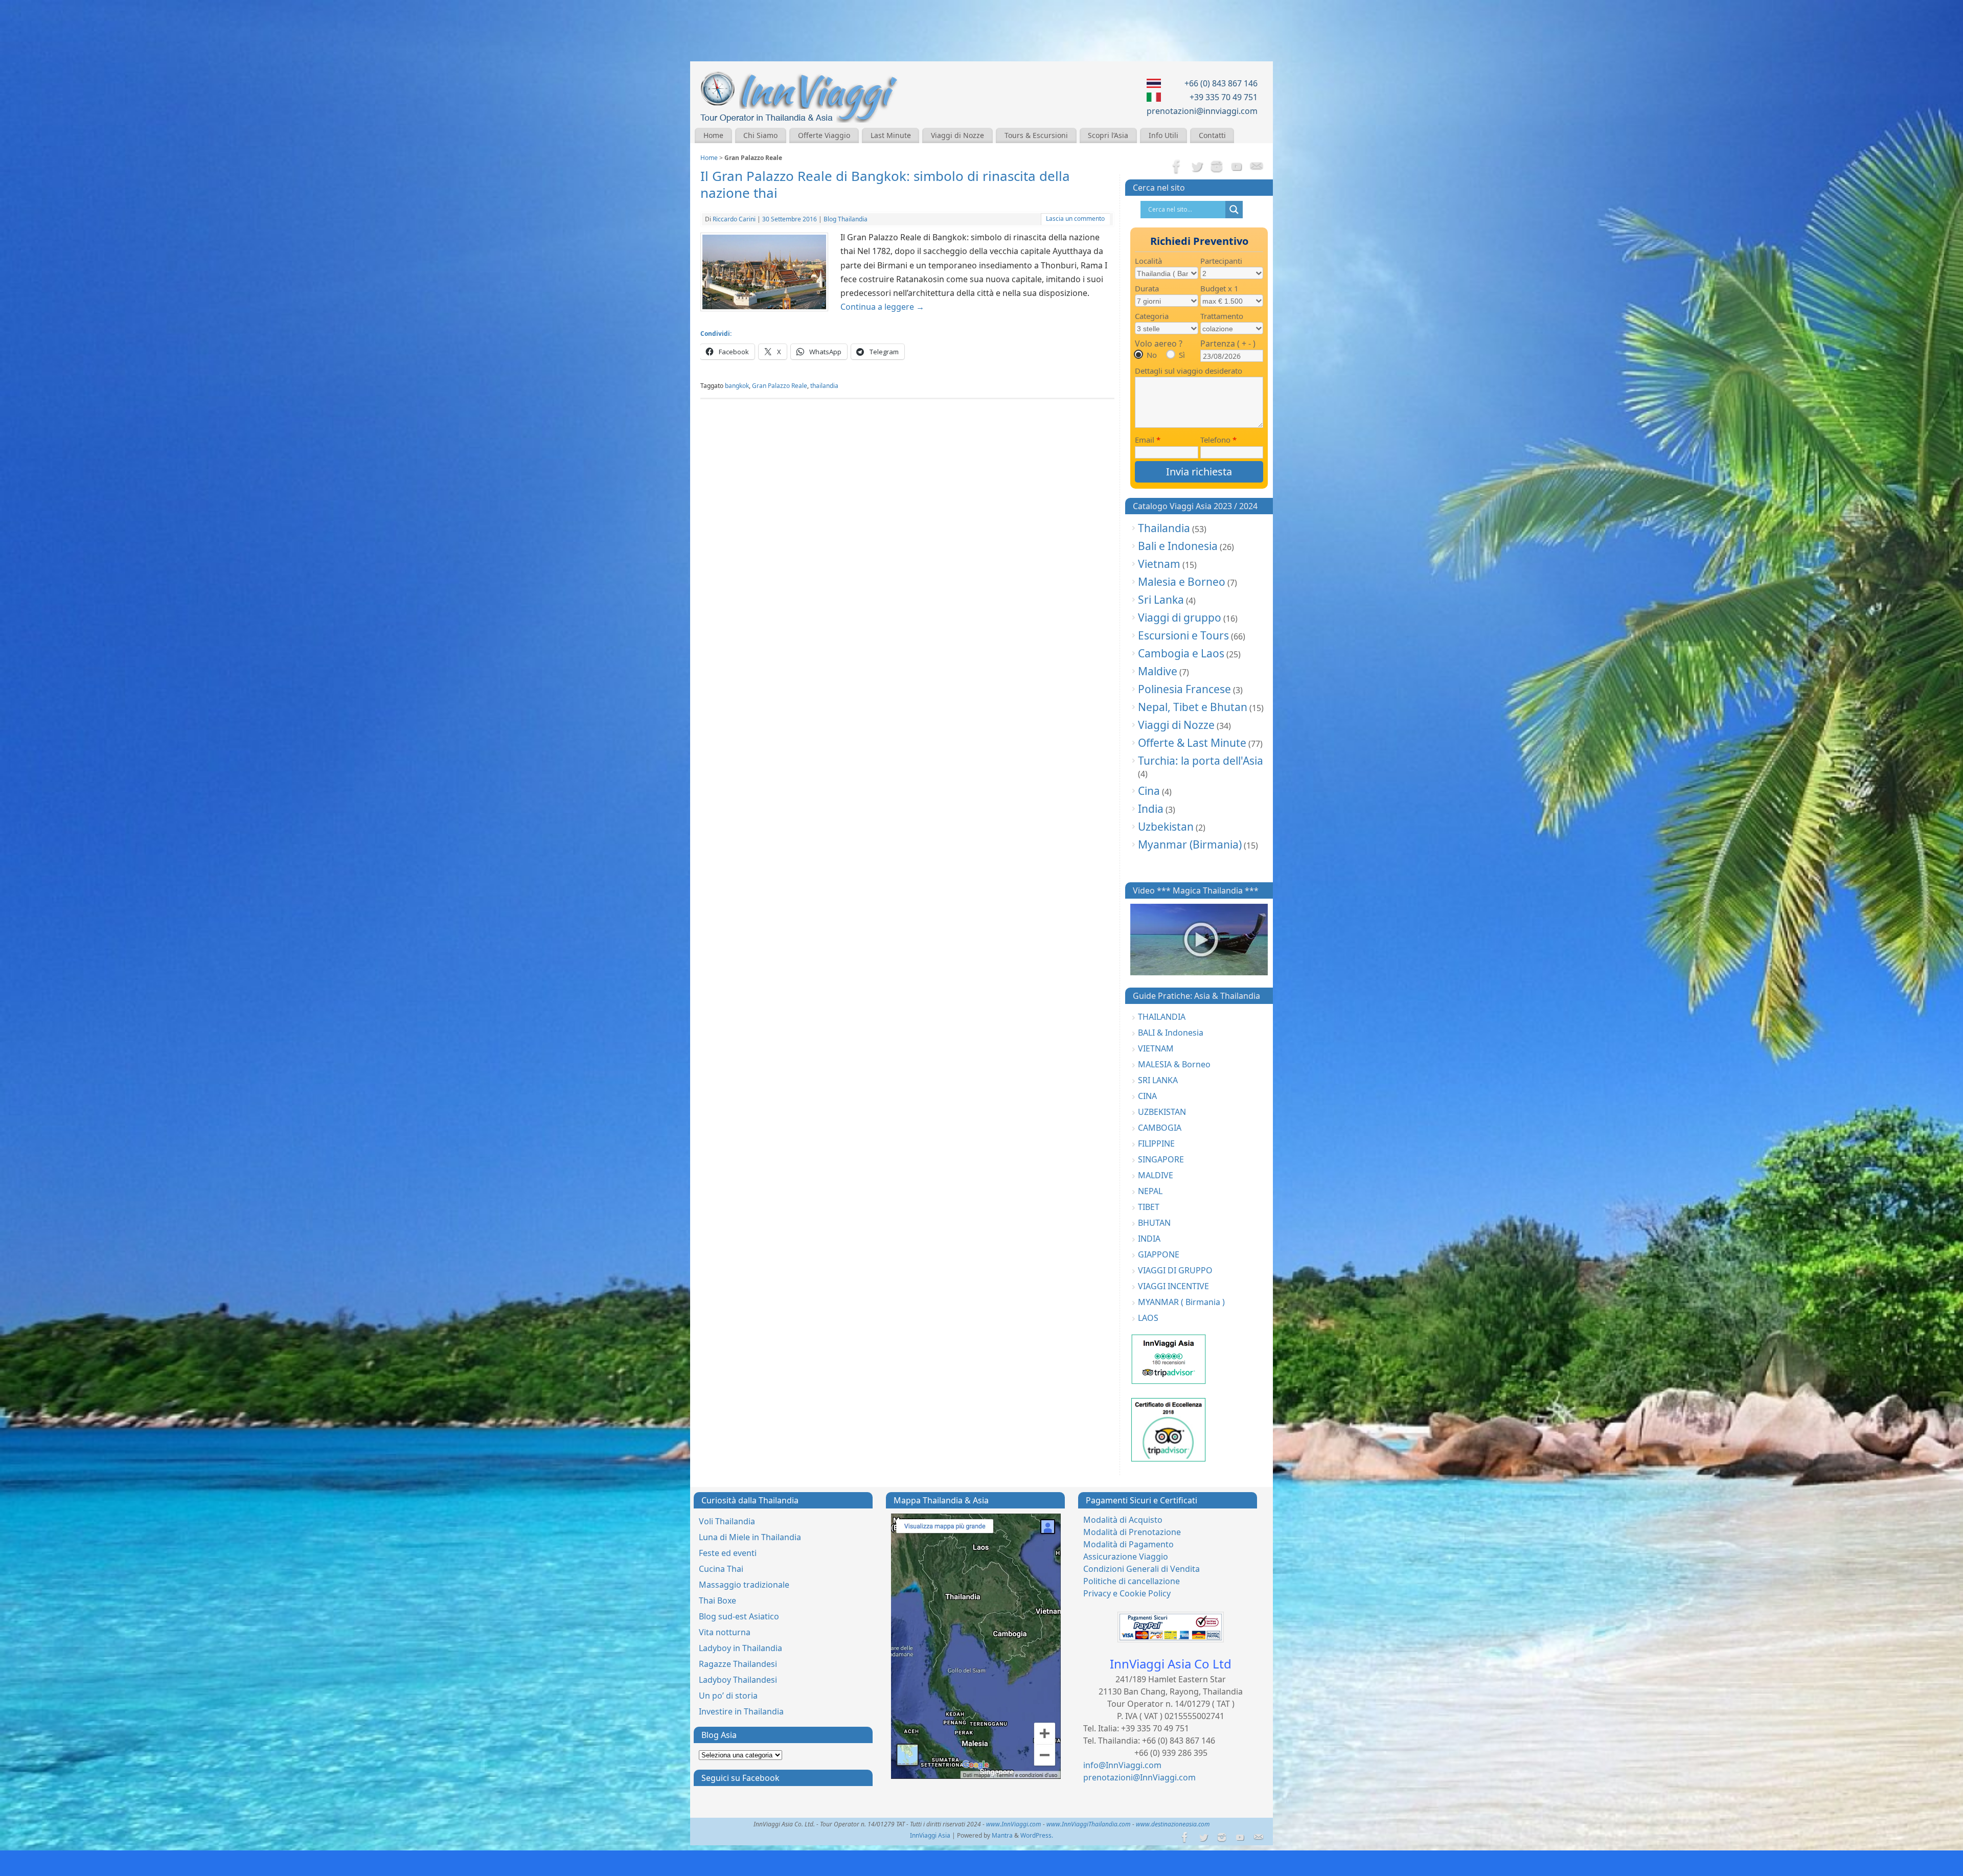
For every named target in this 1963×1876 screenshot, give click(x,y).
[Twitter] (1197, 167)
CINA (1147, 1096)
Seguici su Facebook (740, 1778)
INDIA (1149, 1239)
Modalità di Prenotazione (1132, 1532)
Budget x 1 (1219, 288)
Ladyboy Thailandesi (738, 1680)
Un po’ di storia (728, 1696)
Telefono (1218, 440)
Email (1148, 440)
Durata (1147, 288)
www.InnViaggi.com (1014, 1824)
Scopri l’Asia (1108, 135)
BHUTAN (1154, 1223)
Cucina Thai (721, 1569)
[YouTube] (1237, 167)
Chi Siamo (760, 135)
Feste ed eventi (728, 1553)
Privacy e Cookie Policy (1127, 1593)
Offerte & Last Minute (1192, 743)
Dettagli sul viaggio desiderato (1189, 371)
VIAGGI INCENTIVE (1173, 1286)
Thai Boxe (717, 1600)
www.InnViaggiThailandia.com (1089, 1824)
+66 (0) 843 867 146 (1221, 83)
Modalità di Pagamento (1128, 1544)
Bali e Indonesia (1178, 546)
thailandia (824, 386)
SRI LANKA (1158, 1080)
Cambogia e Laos (1181, 653)
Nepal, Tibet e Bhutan (1193, 707)
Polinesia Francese (1184, 689)
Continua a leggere (882, 307)
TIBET (1149, 1207)
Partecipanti (1221, 261)
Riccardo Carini (734, 219)
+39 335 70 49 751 (1224, 97)
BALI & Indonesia (1171, 1033)
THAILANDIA (1162, 1017)
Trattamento (1222, 316)
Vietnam (1159, 564)
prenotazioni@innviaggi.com (1202, 111)
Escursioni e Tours (1183, 635)
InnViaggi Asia (930, 1835)
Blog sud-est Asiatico (739, 1616)
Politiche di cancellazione (1132, 1581)
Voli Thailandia (727, 1521)
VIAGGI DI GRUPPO (1175, 1270)
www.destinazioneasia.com (1173, 1824)
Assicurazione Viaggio (1126, 1557)
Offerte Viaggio (824, 135)
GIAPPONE (1159, 1254)
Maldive (1158, 671)
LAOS (1148, 1318)
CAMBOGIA (1160, 1128)
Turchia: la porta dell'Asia (1201, 761)
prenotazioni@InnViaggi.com (1139, 1777)
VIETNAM (1156, 1048)
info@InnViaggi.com (1122, 1765)
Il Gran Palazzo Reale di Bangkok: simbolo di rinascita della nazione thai (885, 185)
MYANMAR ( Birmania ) (1181, 1302)
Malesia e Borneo (1182, 582)
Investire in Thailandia (741, 1711)
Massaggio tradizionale (744, 1585)
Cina (1149, 791)
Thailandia (1164, 528)
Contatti (1212, 135)
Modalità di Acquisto (1123, 1520)
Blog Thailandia (846, 219)
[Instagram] (1217, 167)
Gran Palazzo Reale (780, 386)
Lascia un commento (1075, 219)
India (1151, 809)
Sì (1182, 355)
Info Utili (1163, 135)
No (1152, 355)
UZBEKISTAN (1162, 1112)
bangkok (737, 386)
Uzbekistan (1166, 827)
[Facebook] (1177, 167)
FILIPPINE (1156, 1143)
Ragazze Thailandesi (738, 1664)
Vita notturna (725, 1632)
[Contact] (1257, 167)
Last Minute (891, 135)
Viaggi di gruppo (1180, 617)
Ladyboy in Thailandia (740, 1648)
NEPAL (1150, 1191)
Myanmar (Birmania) (1190, 844)
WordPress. (1037, 1835)
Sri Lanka (1161, 600)
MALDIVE (1156, 1175)
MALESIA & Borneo (1174, 1064)
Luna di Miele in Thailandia (750, 1537)
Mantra (1002, 1835)
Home (713, 135)
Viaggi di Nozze (957, 135)
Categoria (1152, 316)
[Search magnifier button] (1234, 210)
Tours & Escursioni (1036, 135)
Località (1148, 261)
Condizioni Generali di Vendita (1142, 1569)
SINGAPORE (1161, 1159)
